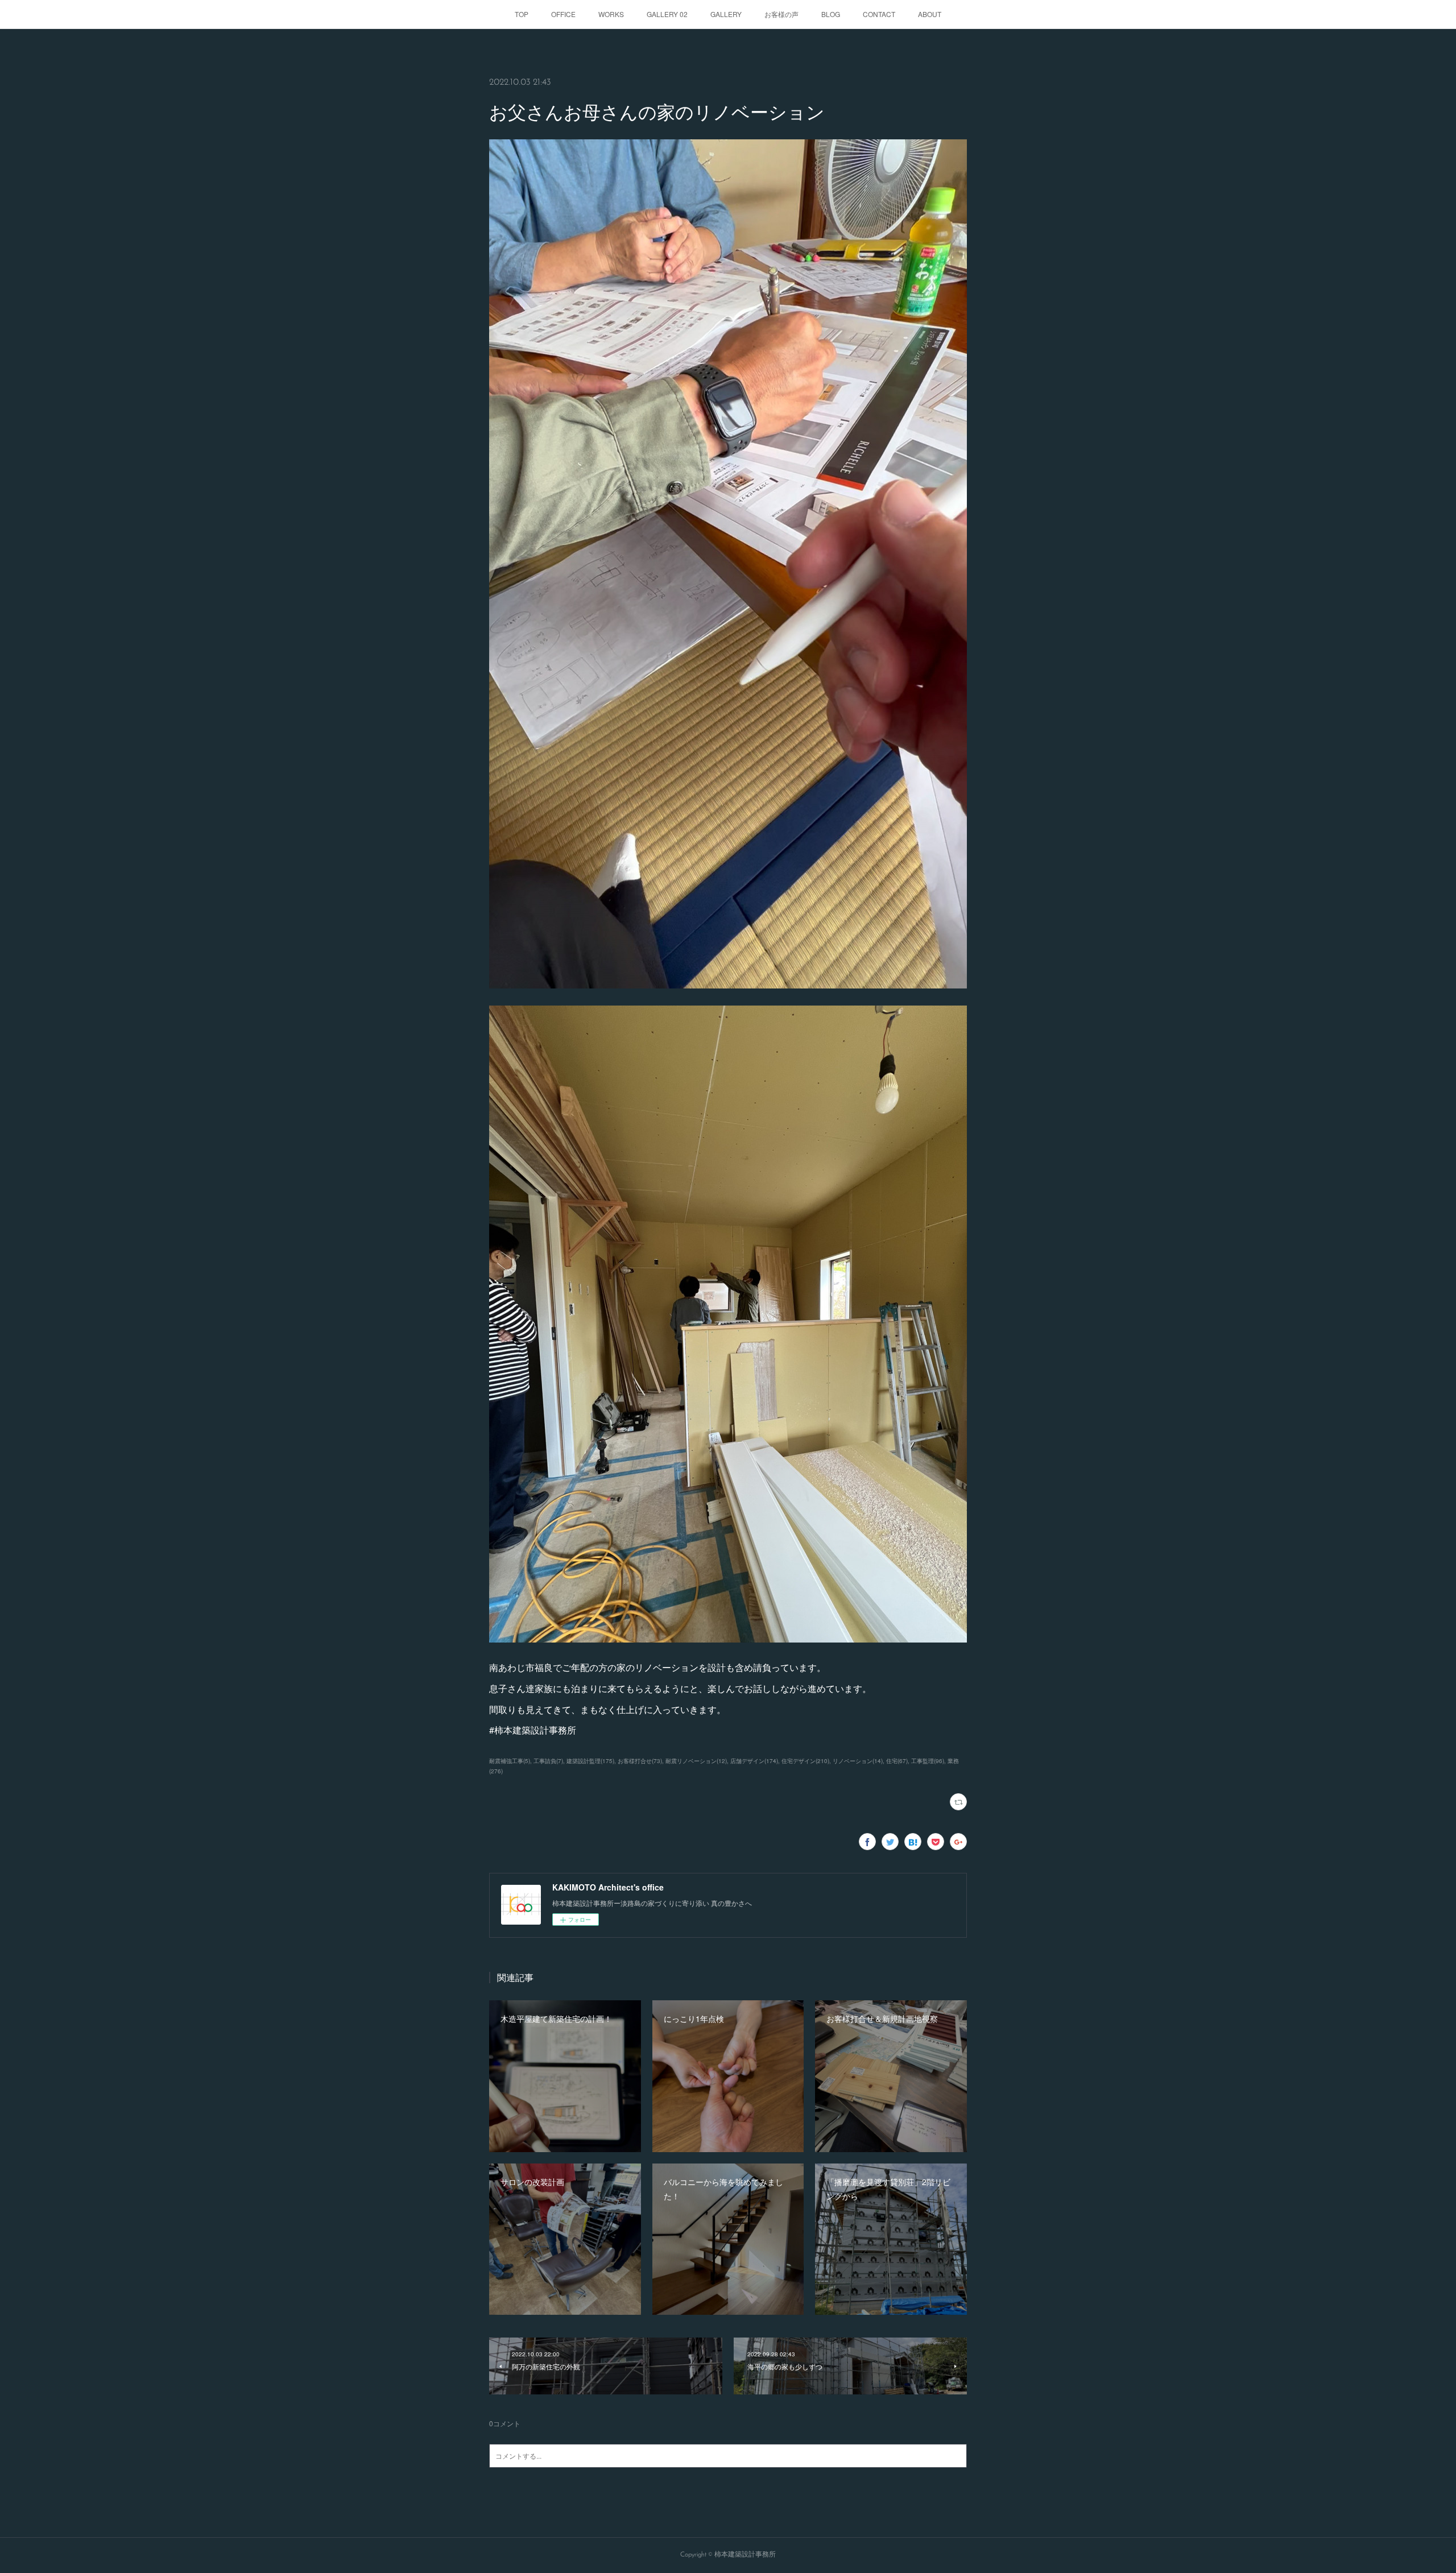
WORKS (611, 14)
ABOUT (930, 14)
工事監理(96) (928, 1761)
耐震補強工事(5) (510, 1761)
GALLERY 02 (667, 14)
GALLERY (726, 14)
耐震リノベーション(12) (696, 1761)
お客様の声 (781, 14)
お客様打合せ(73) (640, 1761)
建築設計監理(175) (590, 1761)
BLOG (831, 14)
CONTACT (879, 14)
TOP (522, 14)
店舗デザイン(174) (754, 1761)
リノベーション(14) (858, 1761)
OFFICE (563, 14)
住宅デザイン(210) (805, 1761)
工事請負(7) (548, 1761)
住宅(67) (897, 1761)
